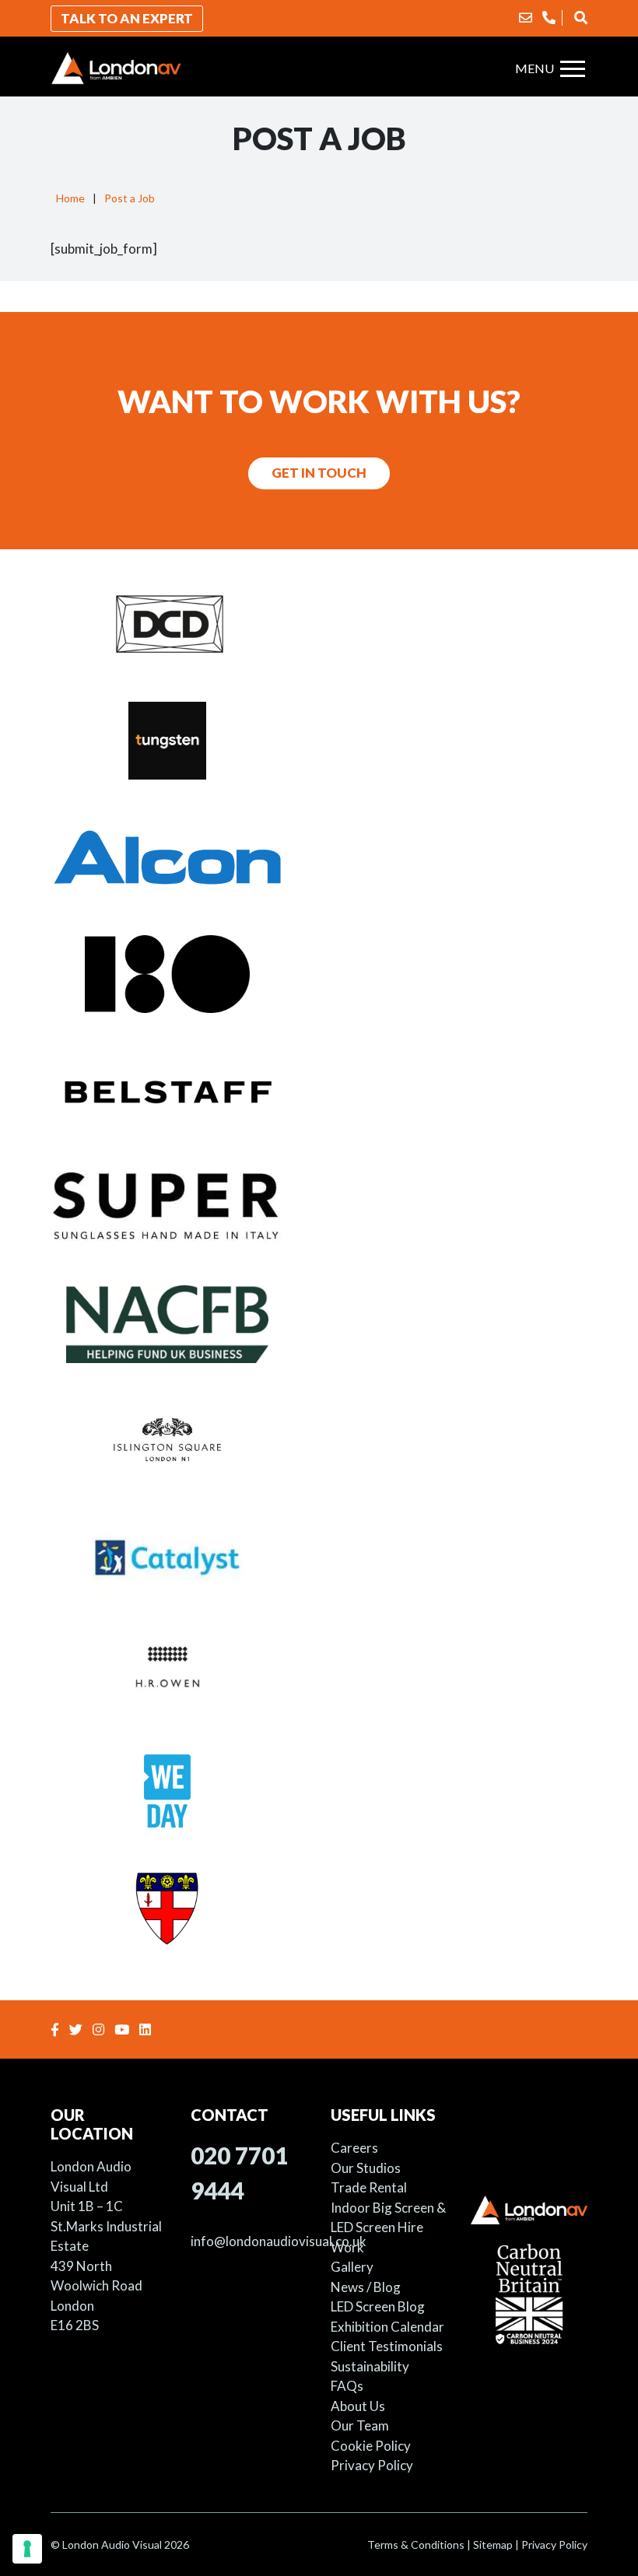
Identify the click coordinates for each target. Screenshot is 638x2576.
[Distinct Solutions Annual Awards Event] (319, 623)
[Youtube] (124, 2029)
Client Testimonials (387, 2346)
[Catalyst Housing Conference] (319, 1557)
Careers (354, 2148)
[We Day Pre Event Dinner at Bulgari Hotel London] (319, 1790)
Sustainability (370, 2366)
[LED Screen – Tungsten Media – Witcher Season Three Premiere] (319, 740)
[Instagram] (100, 2029)
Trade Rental (369, 2187)
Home (70, 198)
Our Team (360, 2425)
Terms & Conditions (416, 2544)
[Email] (526, 18)
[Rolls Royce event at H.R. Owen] (319, 1674)
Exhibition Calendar (387, 2327)
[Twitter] (78, 2029)
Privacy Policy (372, 2465)
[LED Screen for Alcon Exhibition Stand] (319, 857)
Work (347, 2247)
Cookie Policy (371, 2446)
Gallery (352, 2267)
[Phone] (549, 18)
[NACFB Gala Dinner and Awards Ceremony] (319, 1323)
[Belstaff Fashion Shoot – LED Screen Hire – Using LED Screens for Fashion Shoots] (319, 1090)
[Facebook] (57, 2029)
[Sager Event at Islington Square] (319, 1440)
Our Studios (366, 2168)
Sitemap (493, 2544)
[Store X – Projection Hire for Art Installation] (319, 973)
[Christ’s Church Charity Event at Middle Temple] (319, 1907)
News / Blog (366, 2287)
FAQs (347, 2386)
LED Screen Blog (378, 2306)
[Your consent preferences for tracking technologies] (27, 2549)
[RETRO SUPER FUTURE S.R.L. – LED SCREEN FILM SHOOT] (319, 1207)
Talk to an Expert (127, 18)
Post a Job (130, 198)
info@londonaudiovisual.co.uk (279, 2241)
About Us (358, 2406)
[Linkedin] (147, 2029)
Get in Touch (319, 473)
